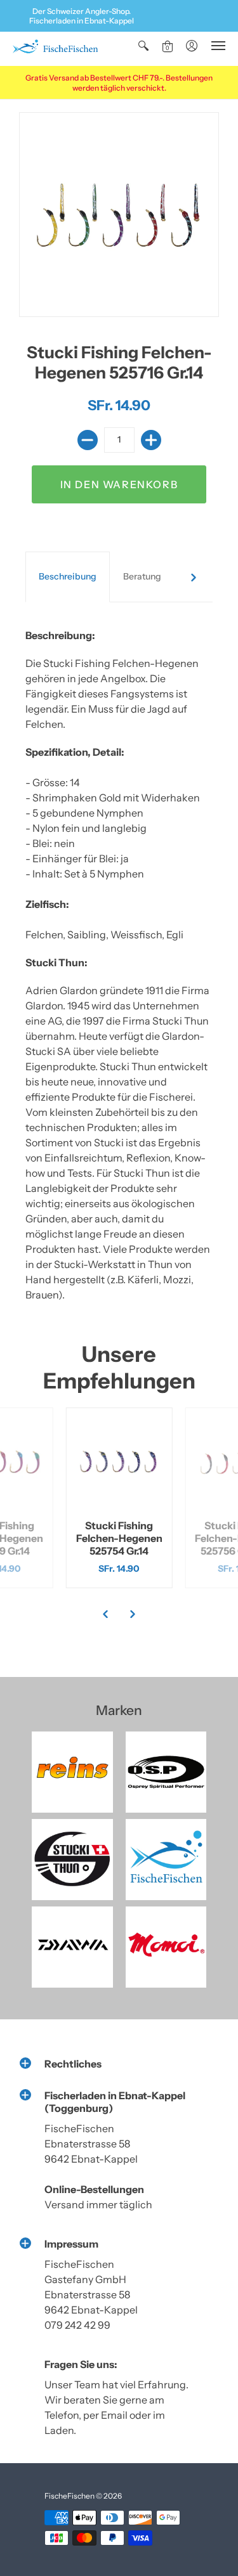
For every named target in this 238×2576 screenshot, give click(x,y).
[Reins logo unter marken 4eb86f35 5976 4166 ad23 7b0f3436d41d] (72, 1772)
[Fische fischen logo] (166, 1860)
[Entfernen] (88, 440)
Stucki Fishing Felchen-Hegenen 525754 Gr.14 (119, 1538)
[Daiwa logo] (72, 1947)
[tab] (68, 577)
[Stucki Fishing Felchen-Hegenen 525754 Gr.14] (119, 1461)
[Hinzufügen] (151, 440)
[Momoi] (166, 1947)
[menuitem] (143, 46)
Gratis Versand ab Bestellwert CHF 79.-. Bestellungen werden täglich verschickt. (119, 83)
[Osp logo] (166, 1772)
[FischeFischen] (55, 49)
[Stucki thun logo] (72, 1860)
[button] (143, 46)
